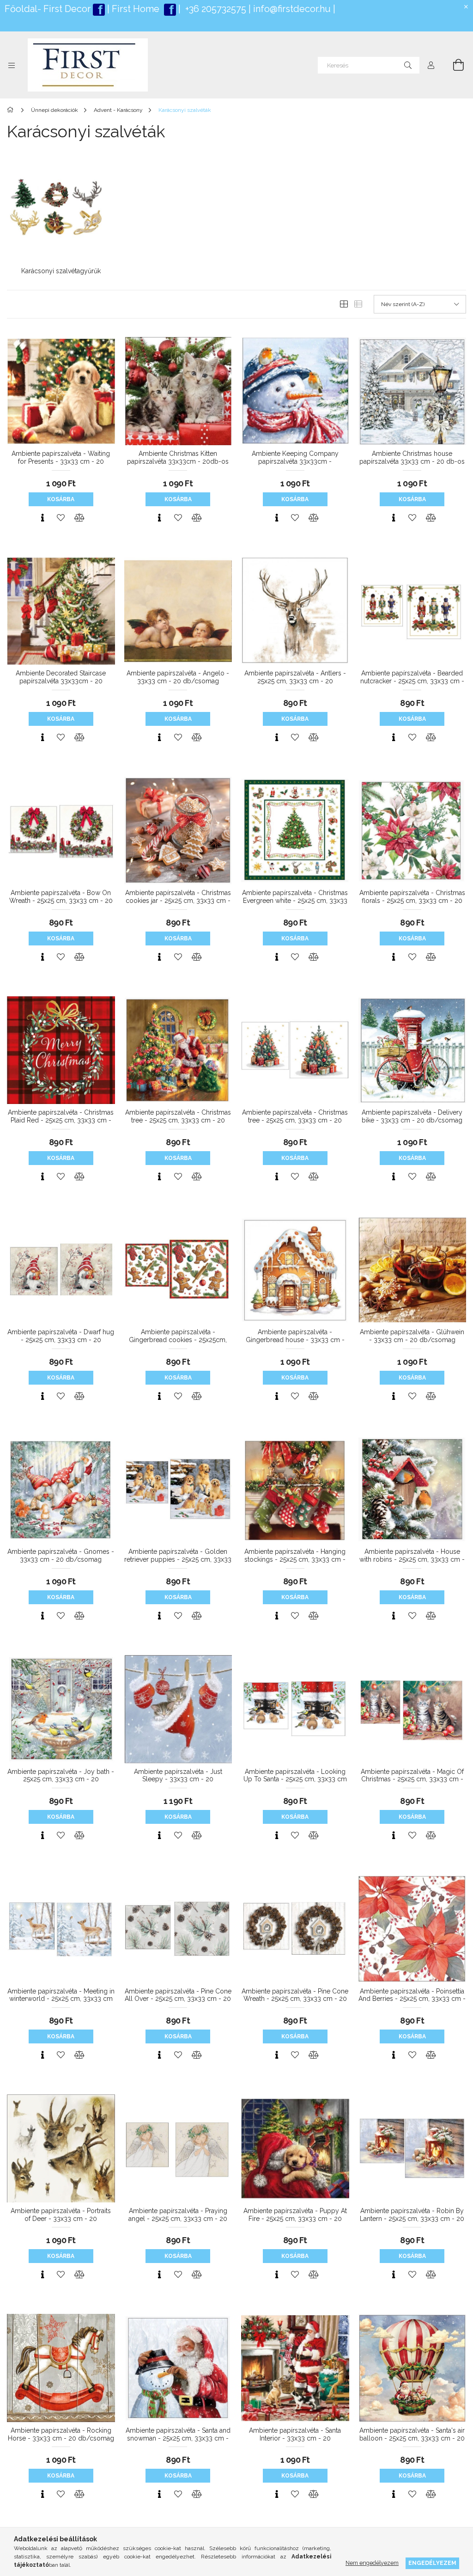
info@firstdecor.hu (292, 9)
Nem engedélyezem (372, 2563)
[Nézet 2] (358, 304)
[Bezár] (466, 7)
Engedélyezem (432, 2563)
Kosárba (61, 499)
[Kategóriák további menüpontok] (12, 65)
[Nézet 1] (344, 304)
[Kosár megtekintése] (453, 65)
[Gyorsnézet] (42, 518)
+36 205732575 (216, 9)
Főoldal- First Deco (46, 9)
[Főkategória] (12, 110)
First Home (137, 9)
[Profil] (431, 65)
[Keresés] (408, 65)
